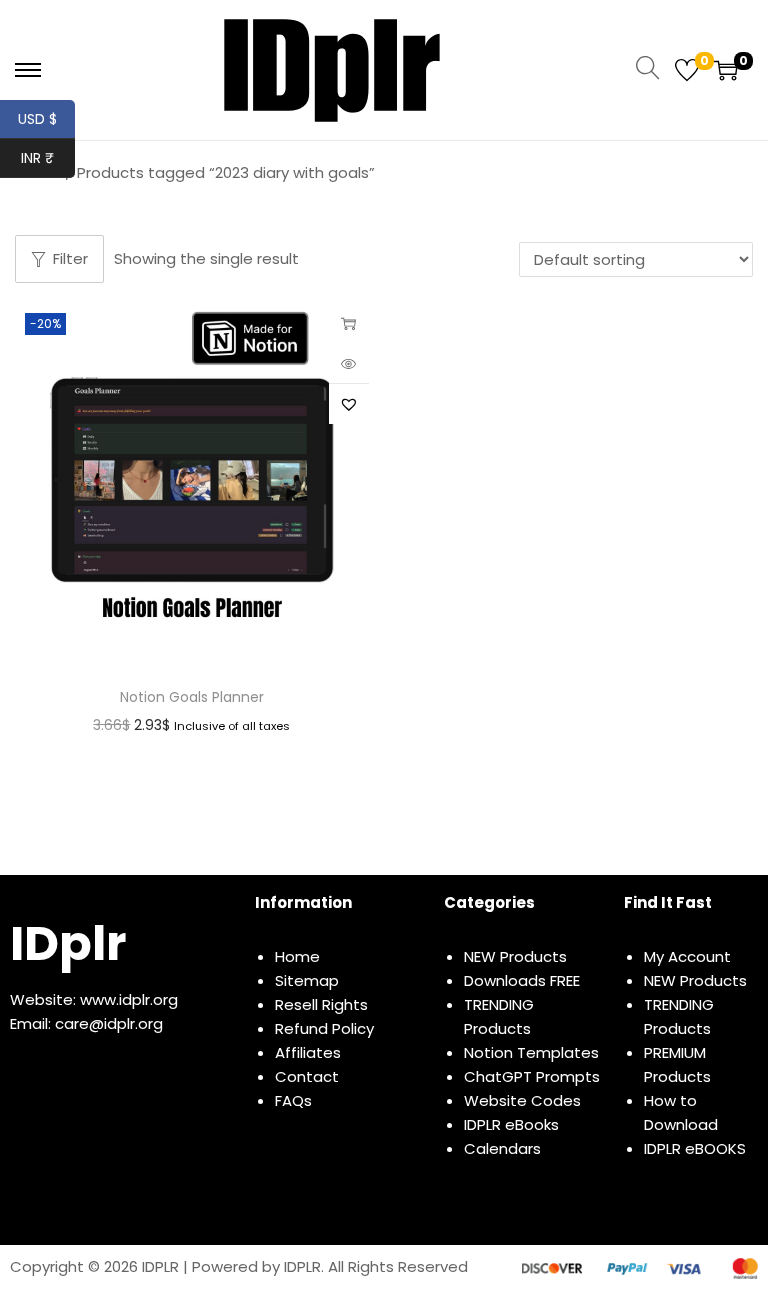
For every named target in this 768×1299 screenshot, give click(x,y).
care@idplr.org (109, 1023)
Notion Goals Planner (192, 697)
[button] (349, 404)
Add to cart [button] (349, 323)
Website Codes (522, 1100)
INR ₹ (48, 158)
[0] (687, 70)
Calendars (502, 1148)
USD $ (46, 119)
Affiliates (308, 1052)
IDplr (68, 943)
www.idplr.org (129, 999)
